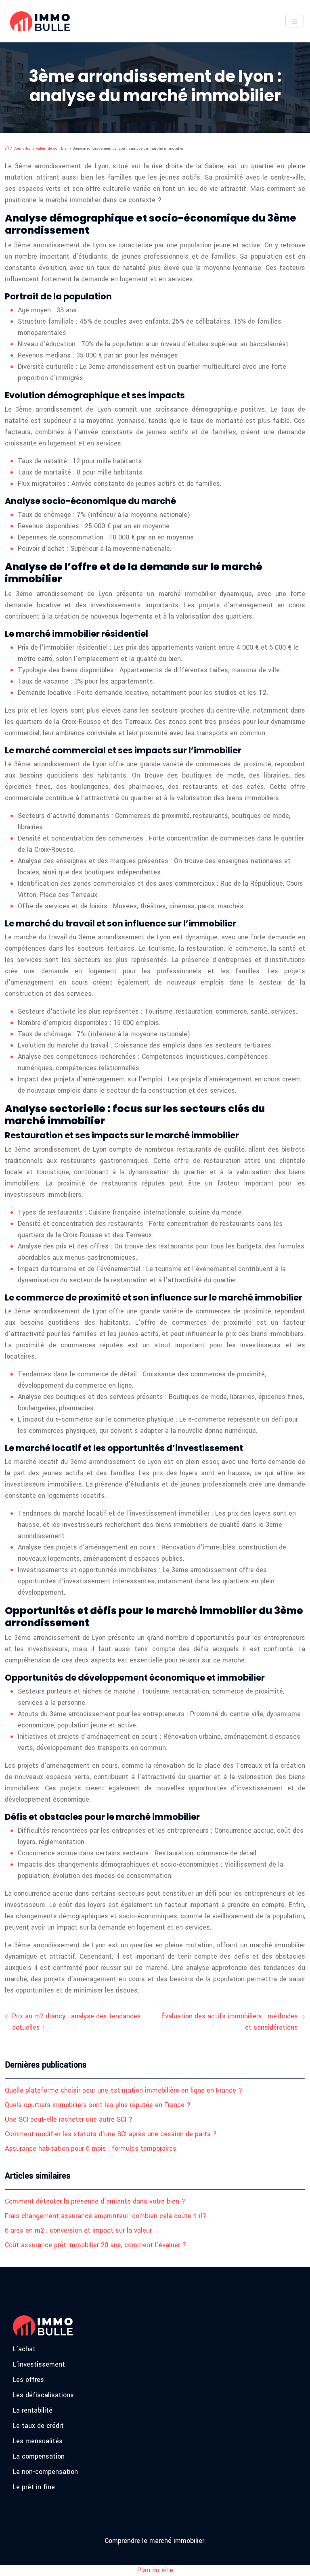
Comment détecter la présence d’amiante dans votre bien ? (95, 2201)
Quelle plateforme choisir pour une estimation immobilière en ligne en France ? (124, 2090)
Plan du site (155, 2570)
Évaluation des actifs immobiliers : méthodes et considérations (230, 2022)
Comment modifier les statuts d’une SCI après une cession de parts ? (111, 2134)
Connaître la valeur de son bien (41, 148)
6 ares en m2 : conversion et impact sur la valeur (78, 2230)
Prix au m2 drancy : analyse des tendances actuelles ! (76, 2022)
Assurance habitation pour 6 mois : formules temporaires (91, 2148)
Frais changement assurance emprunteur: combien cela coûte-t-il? (106, 2216)
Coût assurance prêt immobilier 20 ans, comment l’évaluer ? (95, 2245)
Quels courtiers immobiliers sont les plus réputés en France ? (98, 2105)
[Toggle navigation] (295, 21)
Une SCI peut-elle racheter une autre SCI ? (69, 2119)
